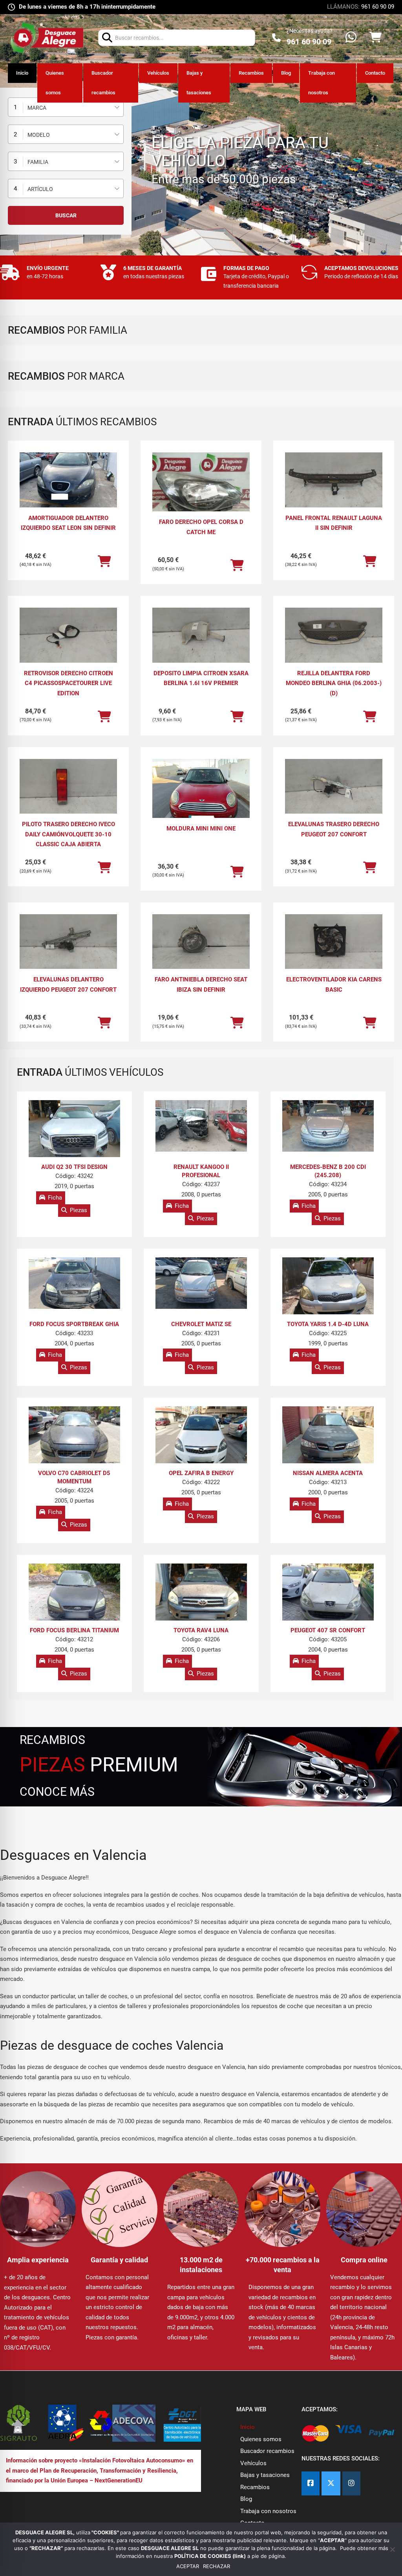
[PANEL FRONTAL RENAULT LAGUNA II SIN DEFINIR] (334, 480)
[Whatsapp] (351, 38)
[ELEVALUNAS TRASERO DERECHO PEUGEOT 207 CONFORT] (334, 786)
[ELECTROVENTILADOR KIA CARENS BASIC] (334, 942)
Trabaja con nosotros (322, 83)
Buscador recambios (103, 83)
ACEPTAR (188, 2566)
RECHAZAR (217, 2566)
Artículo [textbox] (40, 189)
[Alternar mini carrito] (375, 38)
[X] (331, 2483)
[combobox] (66, 107)
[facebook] (311, 2483)
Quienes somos (55, 83)
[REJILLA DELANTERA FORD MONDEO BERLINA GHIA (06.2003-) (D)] (334, 635)
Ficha (55, 1198)
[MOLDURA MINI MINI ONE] (201, 796)
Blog (286, 73)
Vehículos (158, 73)
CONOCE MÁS (57, 1792)
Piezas (79, 1210)
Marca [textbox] (37, 108)
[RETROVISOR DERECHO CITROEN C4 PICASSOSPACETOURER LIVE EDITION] (68, 635)
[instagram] (351, 2483)
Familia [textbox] (38, 162)
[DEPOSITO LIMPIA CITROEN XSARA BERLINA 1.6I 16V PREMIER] (201, 635)
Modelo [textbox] (39, 135)
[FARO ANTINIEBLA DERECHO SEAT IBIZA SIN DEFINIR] (201, 942)
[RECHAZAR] (392, 2549)
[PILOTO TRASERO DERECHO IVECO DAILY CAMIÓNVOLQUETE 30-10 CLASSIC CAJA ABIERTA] (68, 786)
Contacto (375, 73)
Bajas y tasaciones (199, 83)
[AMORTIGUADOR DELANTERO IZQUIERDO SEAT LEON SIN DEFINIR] (68, 480)
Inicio (22, 73)
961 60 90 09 (378, 7)
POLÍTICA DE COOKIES (203, 2556)
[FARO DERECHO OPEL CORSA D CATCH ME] (201, 489)
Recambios (251, 73)
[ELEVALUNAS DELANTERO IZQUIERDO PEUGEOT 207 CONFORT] (68, 942)
